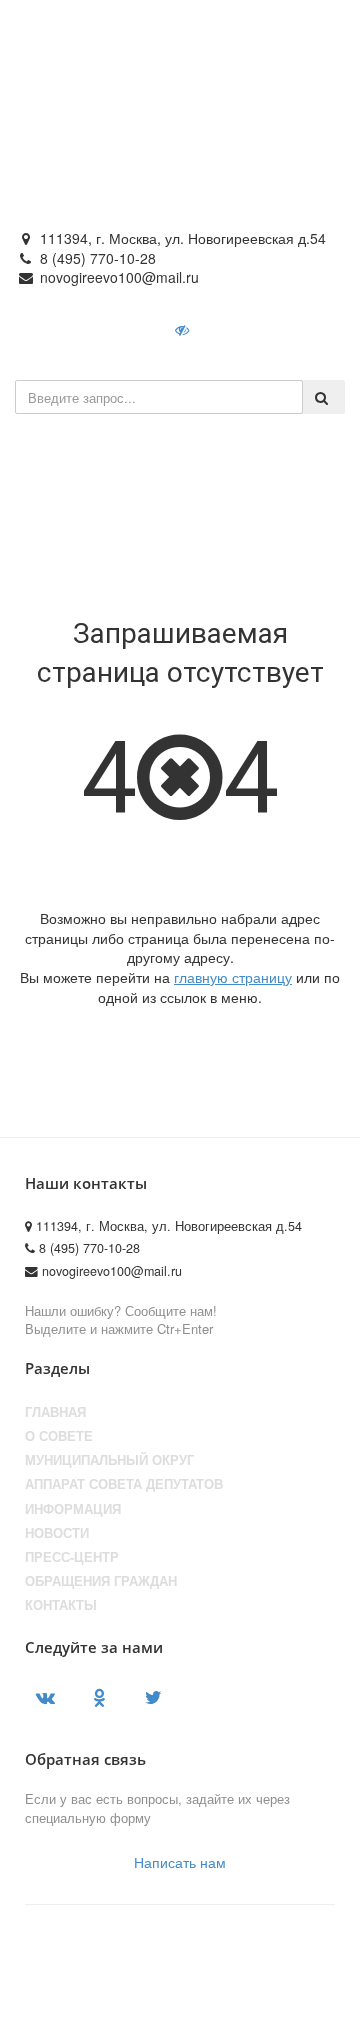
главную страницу (233, 977)
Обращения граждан (101, 1581)
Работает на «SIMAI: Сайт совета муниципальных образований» (175, 2010)
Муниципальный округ (109, 1460)
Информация (73, 1509)
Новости (57, 1533)
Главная (55, 1412)
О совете (59, 1436)
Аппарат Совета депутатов (124, 1484)
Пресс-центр (72, 1557)
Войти (249, 329)
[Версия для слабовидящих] (184, 329)
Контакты (61, 1605)
